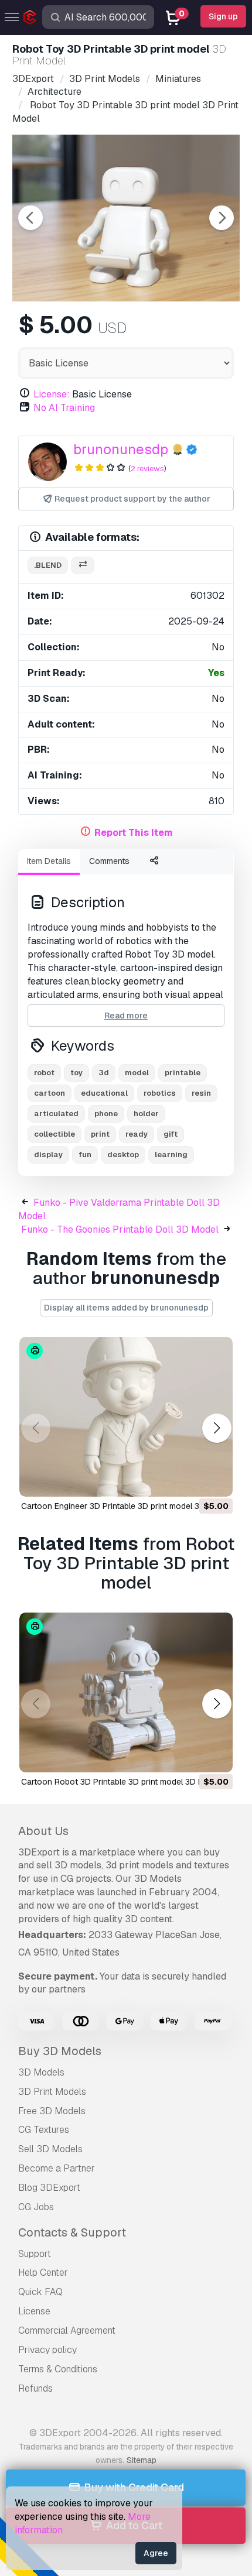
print (100, 1134)
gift (171, 1134)
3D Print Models (52, 2092)
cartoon (50, 1093)
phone (106, 1114)
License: (52, 394)
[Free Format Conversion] (83, 566)
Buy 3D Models (60, 2051)
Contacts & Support (72, 2232)
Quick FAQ (40, 2292)
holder (146, 1114)
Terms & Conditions (58, 2369)
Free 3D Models (52, 2111)
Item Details (49, 861)
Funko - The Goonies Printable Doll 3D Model (120, 1229)
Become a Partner (57, 2168)
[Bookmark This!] (216, 1480)
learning (171, 1155)
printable (183, 1073)
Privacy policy (47, 2350)
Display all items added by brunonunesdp (126, 1308)
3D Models (41, 2072)
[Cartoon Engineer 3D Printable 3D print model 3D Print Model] (126, 1417)
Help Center (43, 2273)
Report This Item (134, 833)
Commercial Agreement (67, 2330)
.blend (48, 565)
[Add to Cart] (192, 1480)
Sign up (223, 16)
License (34, 2311)
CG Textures (44, 2130)
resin (201, 1093)
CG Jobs (36, 2207)
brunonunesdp (121, 449)
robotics (160, 1093)
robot (44, 1073)
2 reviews (147, 469)
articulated (56, 1114)
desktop (123, 1155)
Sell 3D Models (50, 2149)
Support (35, 2254)
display (48, 1155)
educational (104, 1093)
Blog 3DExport (49, 2188)
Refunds (35, 2388)
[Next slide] (222, 218)
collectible (55, 1134)
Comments (109, 861)
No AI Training (64, 408)
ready (137, 1134)
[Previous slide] (30, 218)
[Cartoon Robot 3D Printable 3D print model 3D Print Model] (126, 1692)
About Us (43, 1831)
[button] (217, 1428)
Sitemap (142, 2460)
